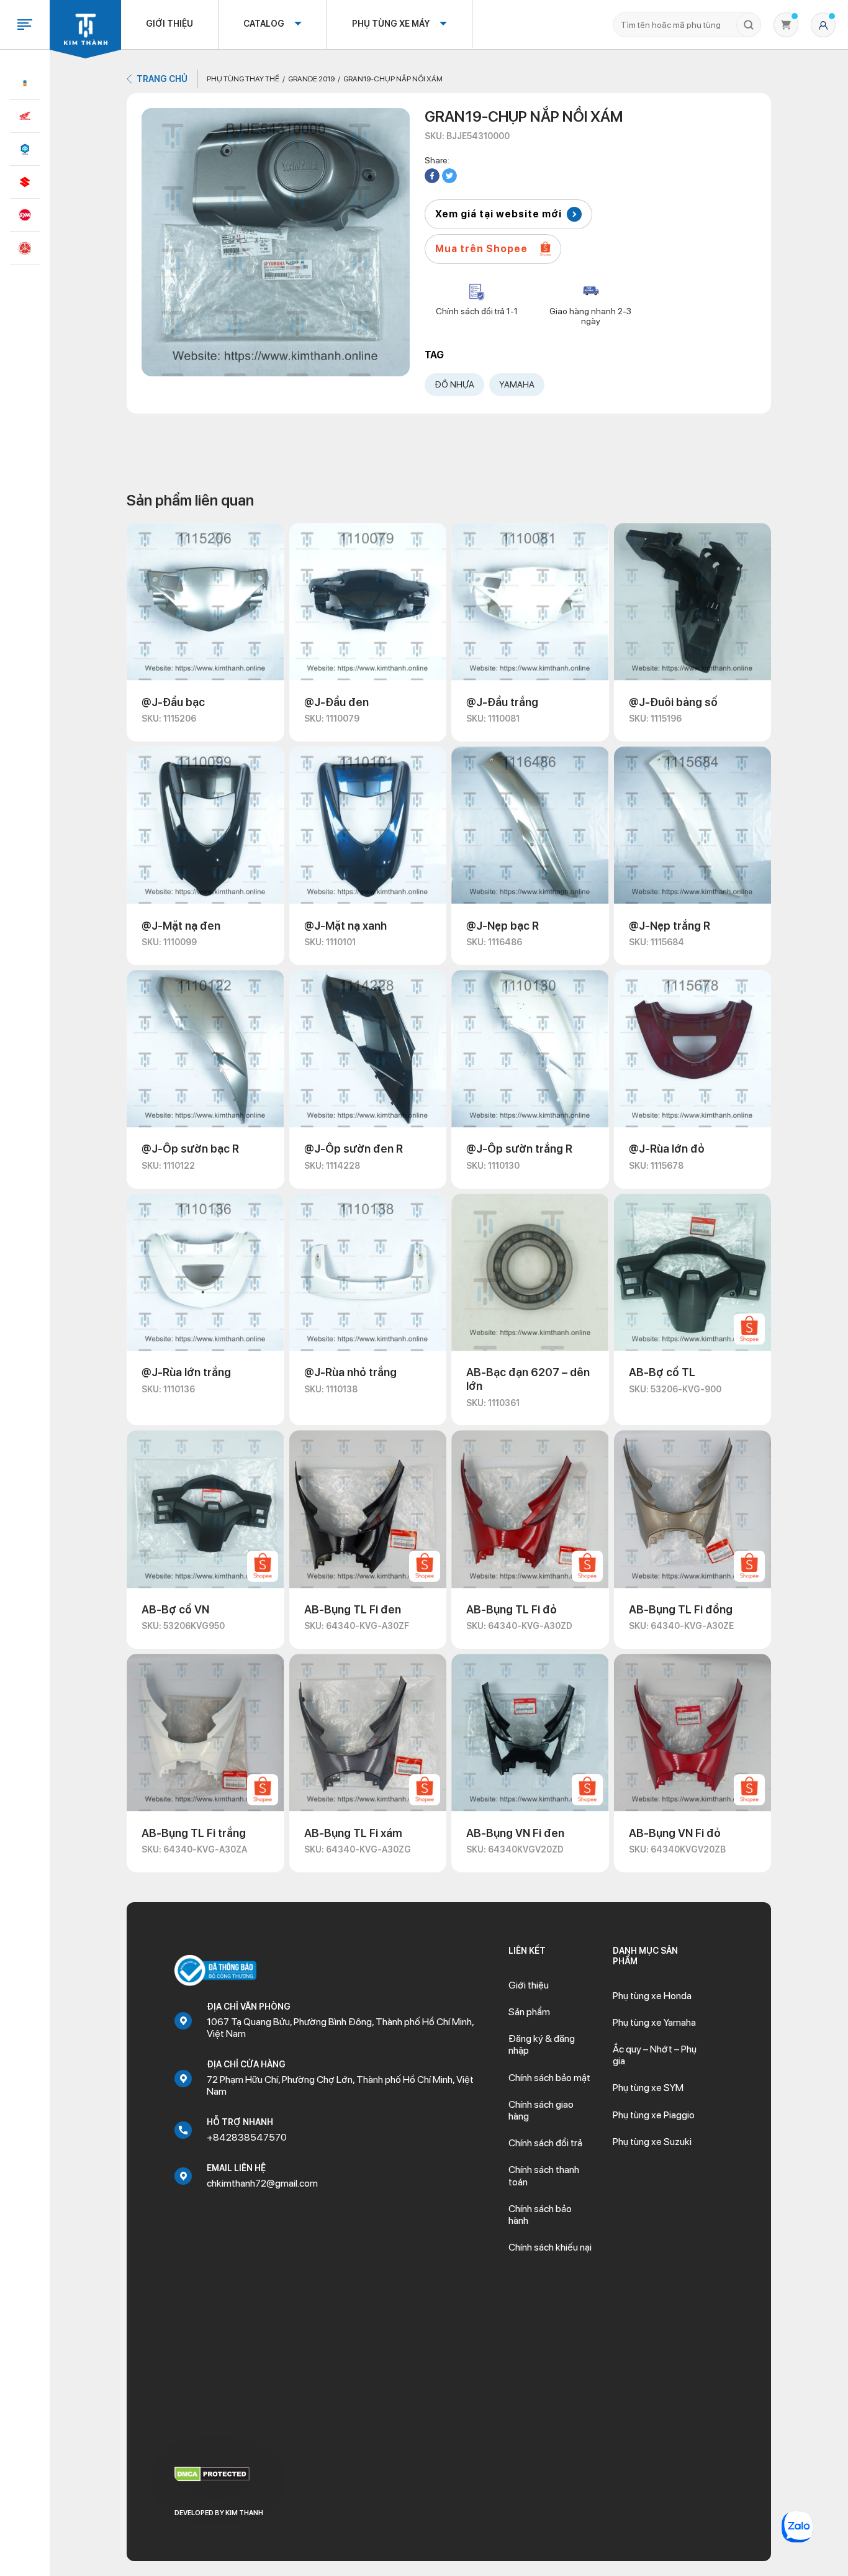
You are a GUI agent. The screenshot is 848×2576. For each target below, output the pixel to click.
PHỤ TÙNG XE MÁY (391, 24)
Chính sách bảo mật (549, 2078)
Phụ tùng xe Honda (652, 1996)
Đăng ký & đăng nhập (542, 2044)
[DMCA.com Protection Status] (212, 2473)
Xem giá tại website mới (498, 214)
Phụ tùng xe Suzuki (652, 2142)
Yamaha (517, 384)
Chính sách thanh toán (544, 2175)
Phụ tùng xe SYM (648, 2088)
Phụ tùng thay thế (243, 79)
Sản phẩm (529, 2012)
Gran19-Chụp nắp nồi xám (393, 79)
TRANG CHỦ (162, 79)
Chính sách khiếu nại (550, 2247)
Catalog (264, 24)
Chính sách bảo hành (540, 2215)
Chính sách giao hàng (541, 2110)
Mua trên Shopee (481, 249)
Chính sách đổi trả (545, 2143)
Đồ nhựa (454, 384)
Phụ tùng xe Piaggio (654, 2115)
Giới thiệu (169, 24)
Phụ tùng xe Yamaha (654, 2022)
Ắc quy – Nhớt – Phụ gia (655, 2055)
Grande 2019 (311, 79)
